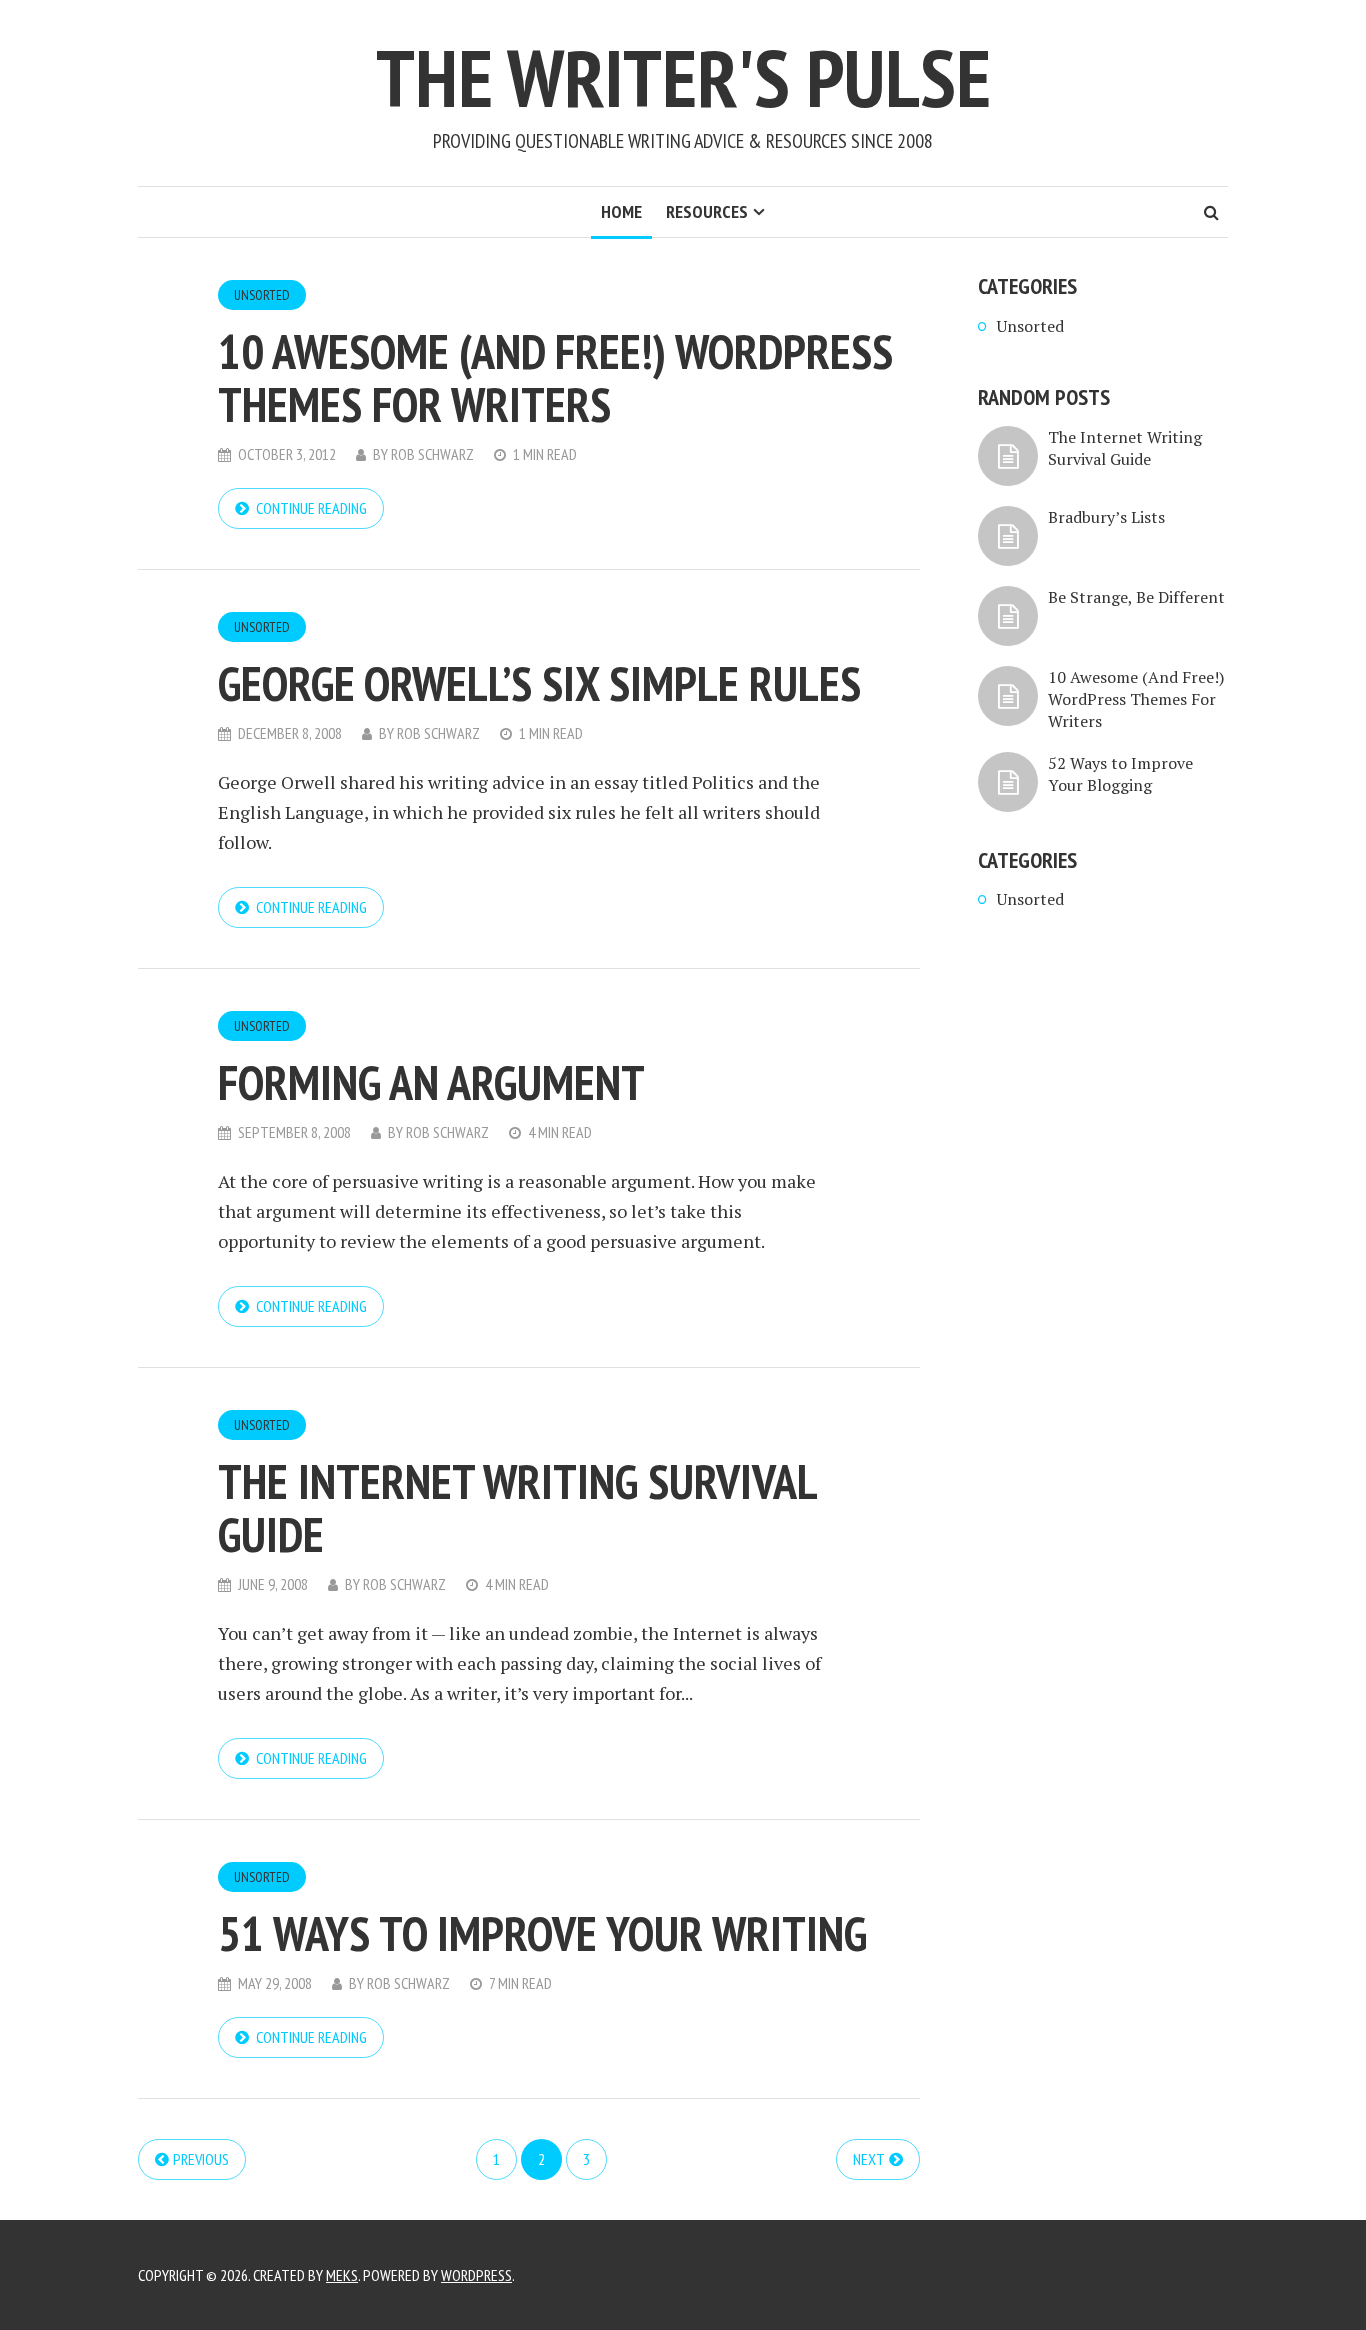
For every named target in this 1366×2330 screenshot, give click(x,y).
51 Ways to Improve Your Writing (542, 1933)
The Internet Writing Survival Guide (517, 1507)
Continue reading (311, 508)
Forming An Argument (431, 1082)
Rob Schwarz (432, 454)
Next (869, 2159)
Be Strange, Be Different (1136, 597)
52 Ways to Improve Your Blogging (1120, 774)
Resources (707, 211)
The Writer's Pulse (683, 77)
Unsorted (262, 295)
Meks (342, 2275)
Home (621, 211)
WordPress (476, 2275)
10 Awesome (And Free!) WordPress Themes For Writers (555, 377)
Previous (201, 2159)
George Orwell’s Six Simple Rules (539, 683)
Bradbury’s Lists (1106, 517)
